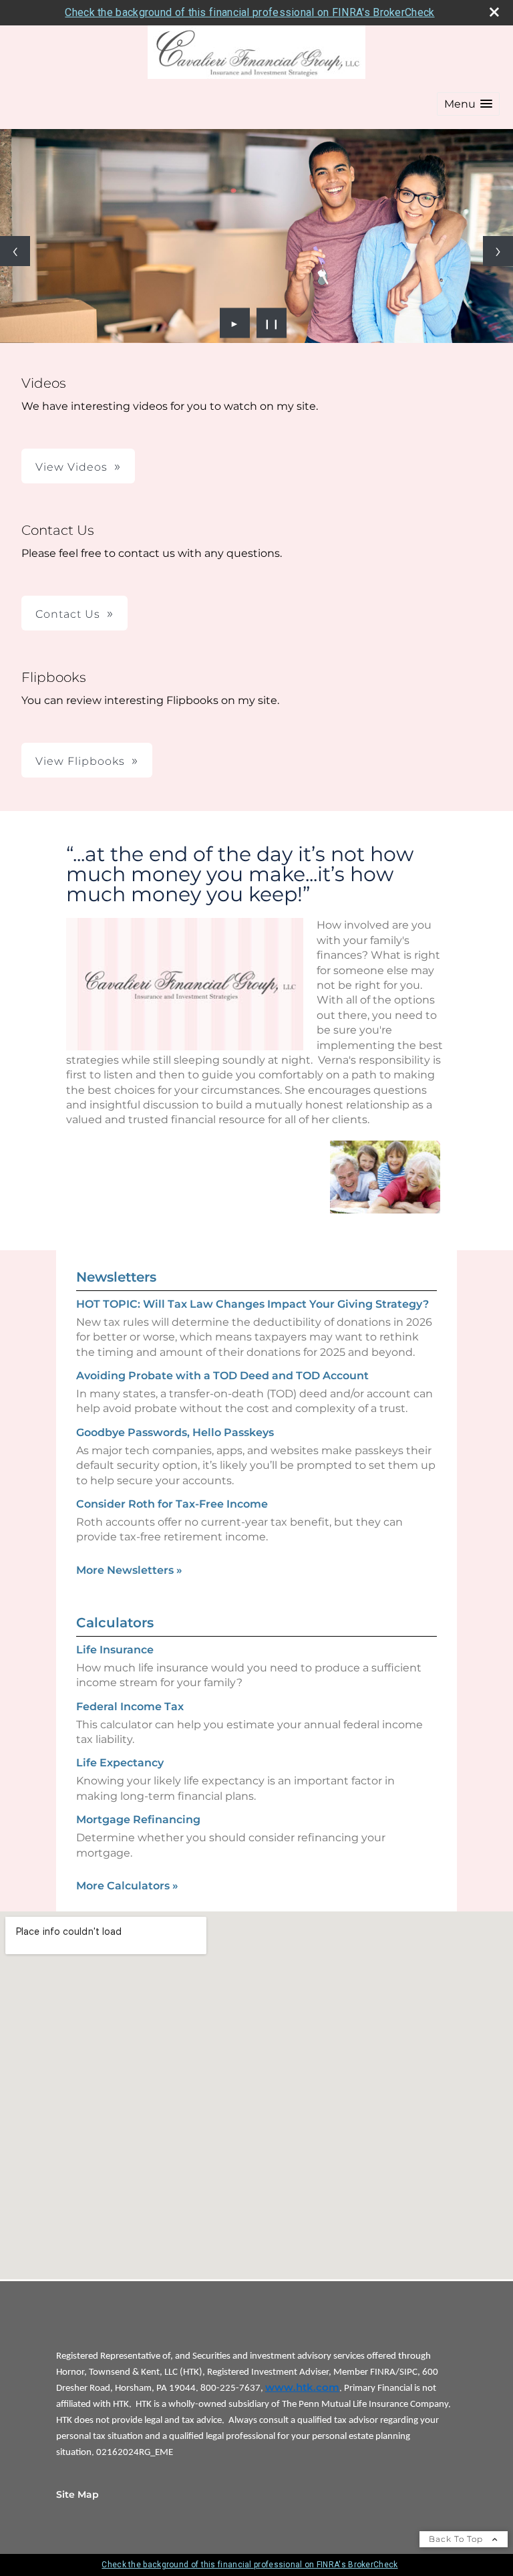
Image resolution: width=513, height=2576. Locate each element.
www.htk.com (302, 2387)
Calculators (115, 1623)
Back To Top (457, 2539)
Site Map (77, 2494)
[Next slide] (498, 251)
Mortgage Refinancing (138, 1820)
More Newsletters (129, 1570)
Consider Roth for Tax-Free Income (172, 1504)
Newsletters (116, 1277)
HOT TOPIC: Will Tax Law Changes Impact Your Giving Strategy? (252, 1304)
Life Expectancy (120, 1763)
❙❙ (272, 323)
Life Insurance (115, 1650)
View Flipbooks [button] (80, 761)
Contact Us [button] (68, 614)
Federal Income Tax (130, 1707)
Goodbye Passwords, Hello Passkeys (175, 1432)
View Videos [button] (71, 467)
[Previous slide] (15, 251)
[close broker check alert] (494, 12)
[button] (468, 104)
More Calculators (127, 1886)
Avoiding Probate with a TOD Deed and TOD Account (222, 1376)
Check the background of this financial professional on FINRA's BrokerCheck (249, 12)
